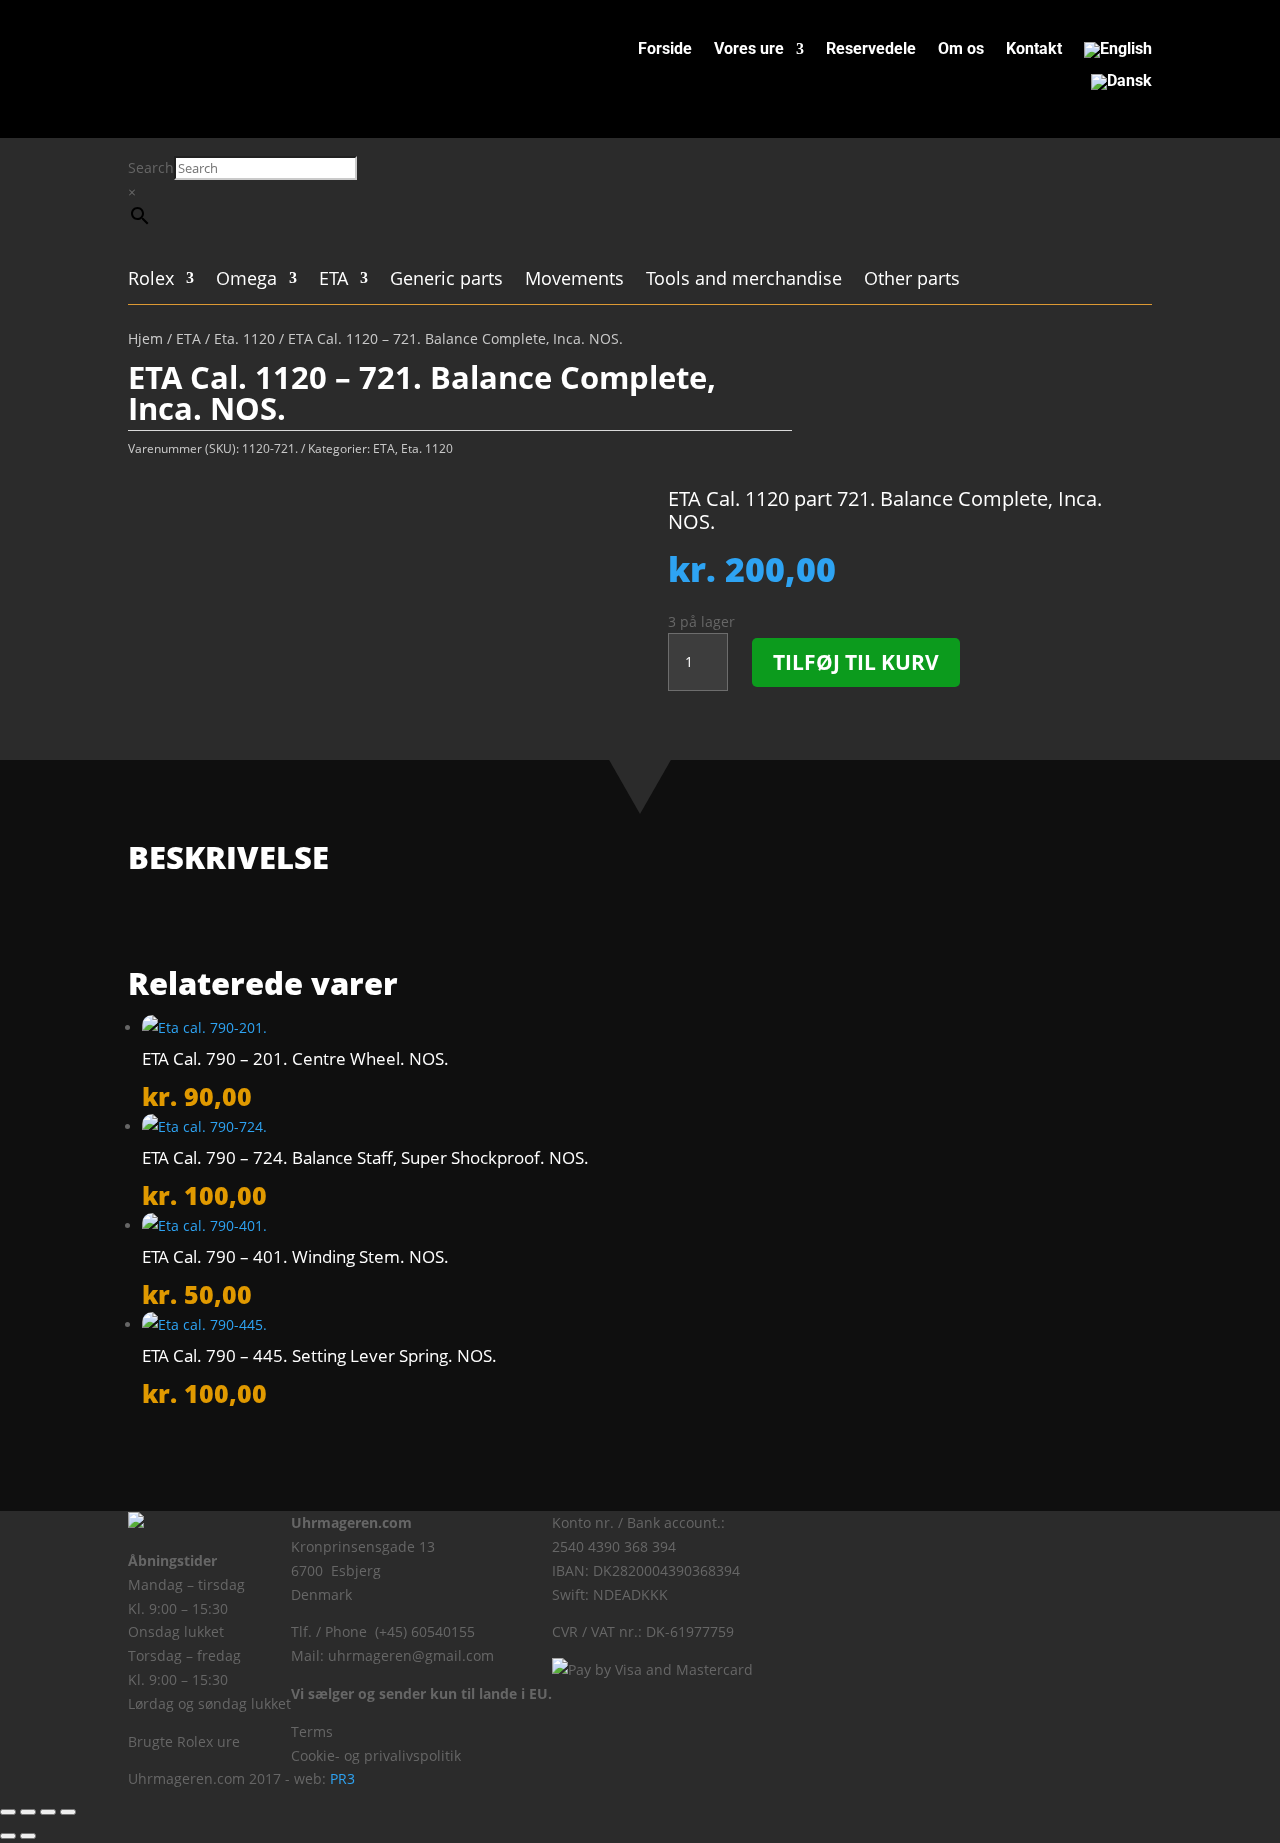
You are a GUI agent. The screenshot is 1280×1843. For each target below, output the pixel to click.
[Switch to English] (1118, 54)
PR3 (342, 1778)
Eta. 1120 (244, 338)
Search (151, 167)
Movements (574, 280)
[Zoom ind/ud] (8, 1812)
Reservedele (871, 50)
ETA (333, 280)
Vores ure (749, 50)
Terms (312, 1731)
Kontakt (1034, 50)
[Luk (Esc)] (68, 1812)
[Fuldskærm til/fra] (28, 1812)
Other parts (912, 280)
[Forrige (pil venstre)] (8, 1836)
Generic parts (446, 280)
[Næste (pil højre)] (28, 1836)
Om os (961, 50)
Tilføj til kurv (856, 662)
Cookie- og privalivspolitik (376, 1755)
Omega (246, 280)
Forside (665, 50)
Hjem (145, 338)
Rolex (151, 280)
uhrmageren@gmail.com (411, 1655)
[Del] (48, 1812)
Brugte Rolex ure (184, 1741)
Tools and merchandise (744, 280)
